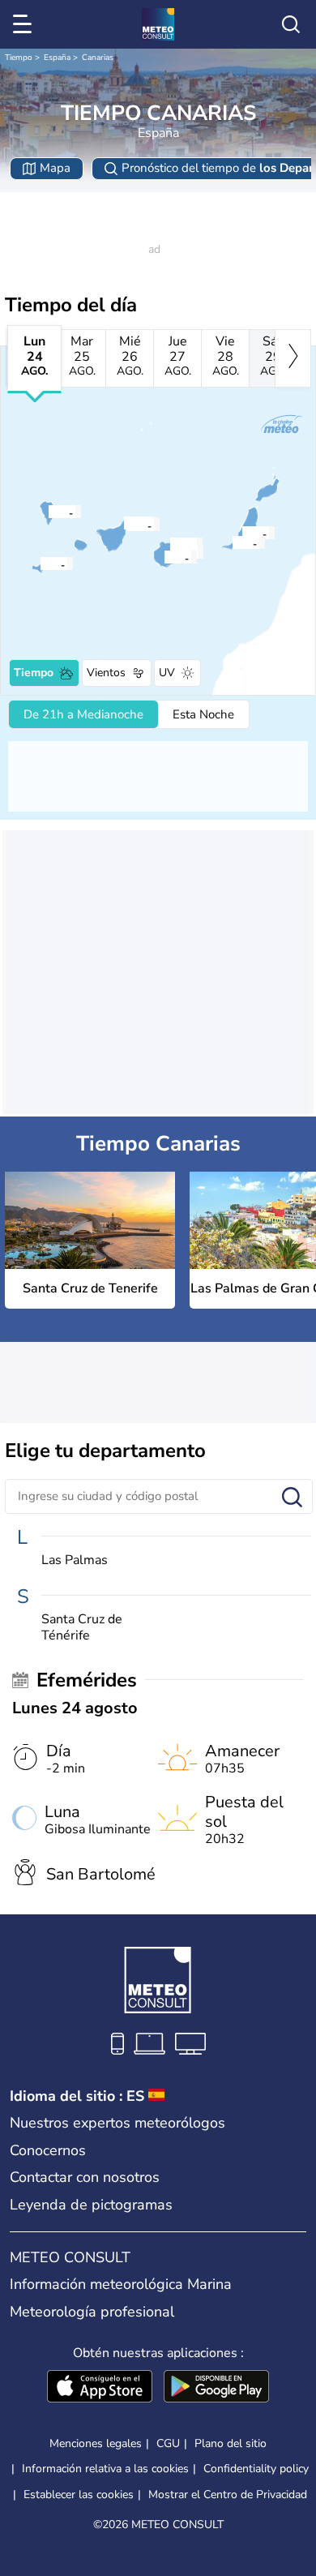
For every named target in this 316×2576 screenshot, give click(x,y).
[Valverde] (40, 564)
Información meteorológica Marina (121, 2284)
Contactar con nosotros (85, 2177)
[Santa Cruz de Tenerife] (126, 525)
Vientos (106, 673)
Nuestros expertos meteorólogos (117, 2123)
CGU (168, 2443)
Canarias (98, 58)
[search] (291, 24)
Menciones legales (96, 2443)
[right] (293, 358)
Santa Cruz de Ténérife (82, 1627)
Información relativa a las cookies (105, 2469)
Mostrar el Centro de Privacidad (228, 2495)
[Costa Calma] (232, 542)
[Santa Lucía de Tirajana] (164, 557)
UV (167, 673)
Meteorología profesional (92, 2312)
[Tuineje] (241, 533)
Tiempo (19, 58)
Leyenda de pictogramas (91, 2205)
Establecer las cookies (79, 2495)
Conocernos (48, 2150)
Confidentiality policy (256, 2469)
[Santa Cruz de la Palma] (48, 512)
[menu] (25, 24)
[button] (131, 525)
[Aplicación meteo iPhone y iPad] (100, 2388)
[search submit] (292, 1498)
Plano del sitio (231, 2443)
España (57, 58)
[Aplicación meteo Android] (216, 2388)
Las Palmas (75, 1560)
